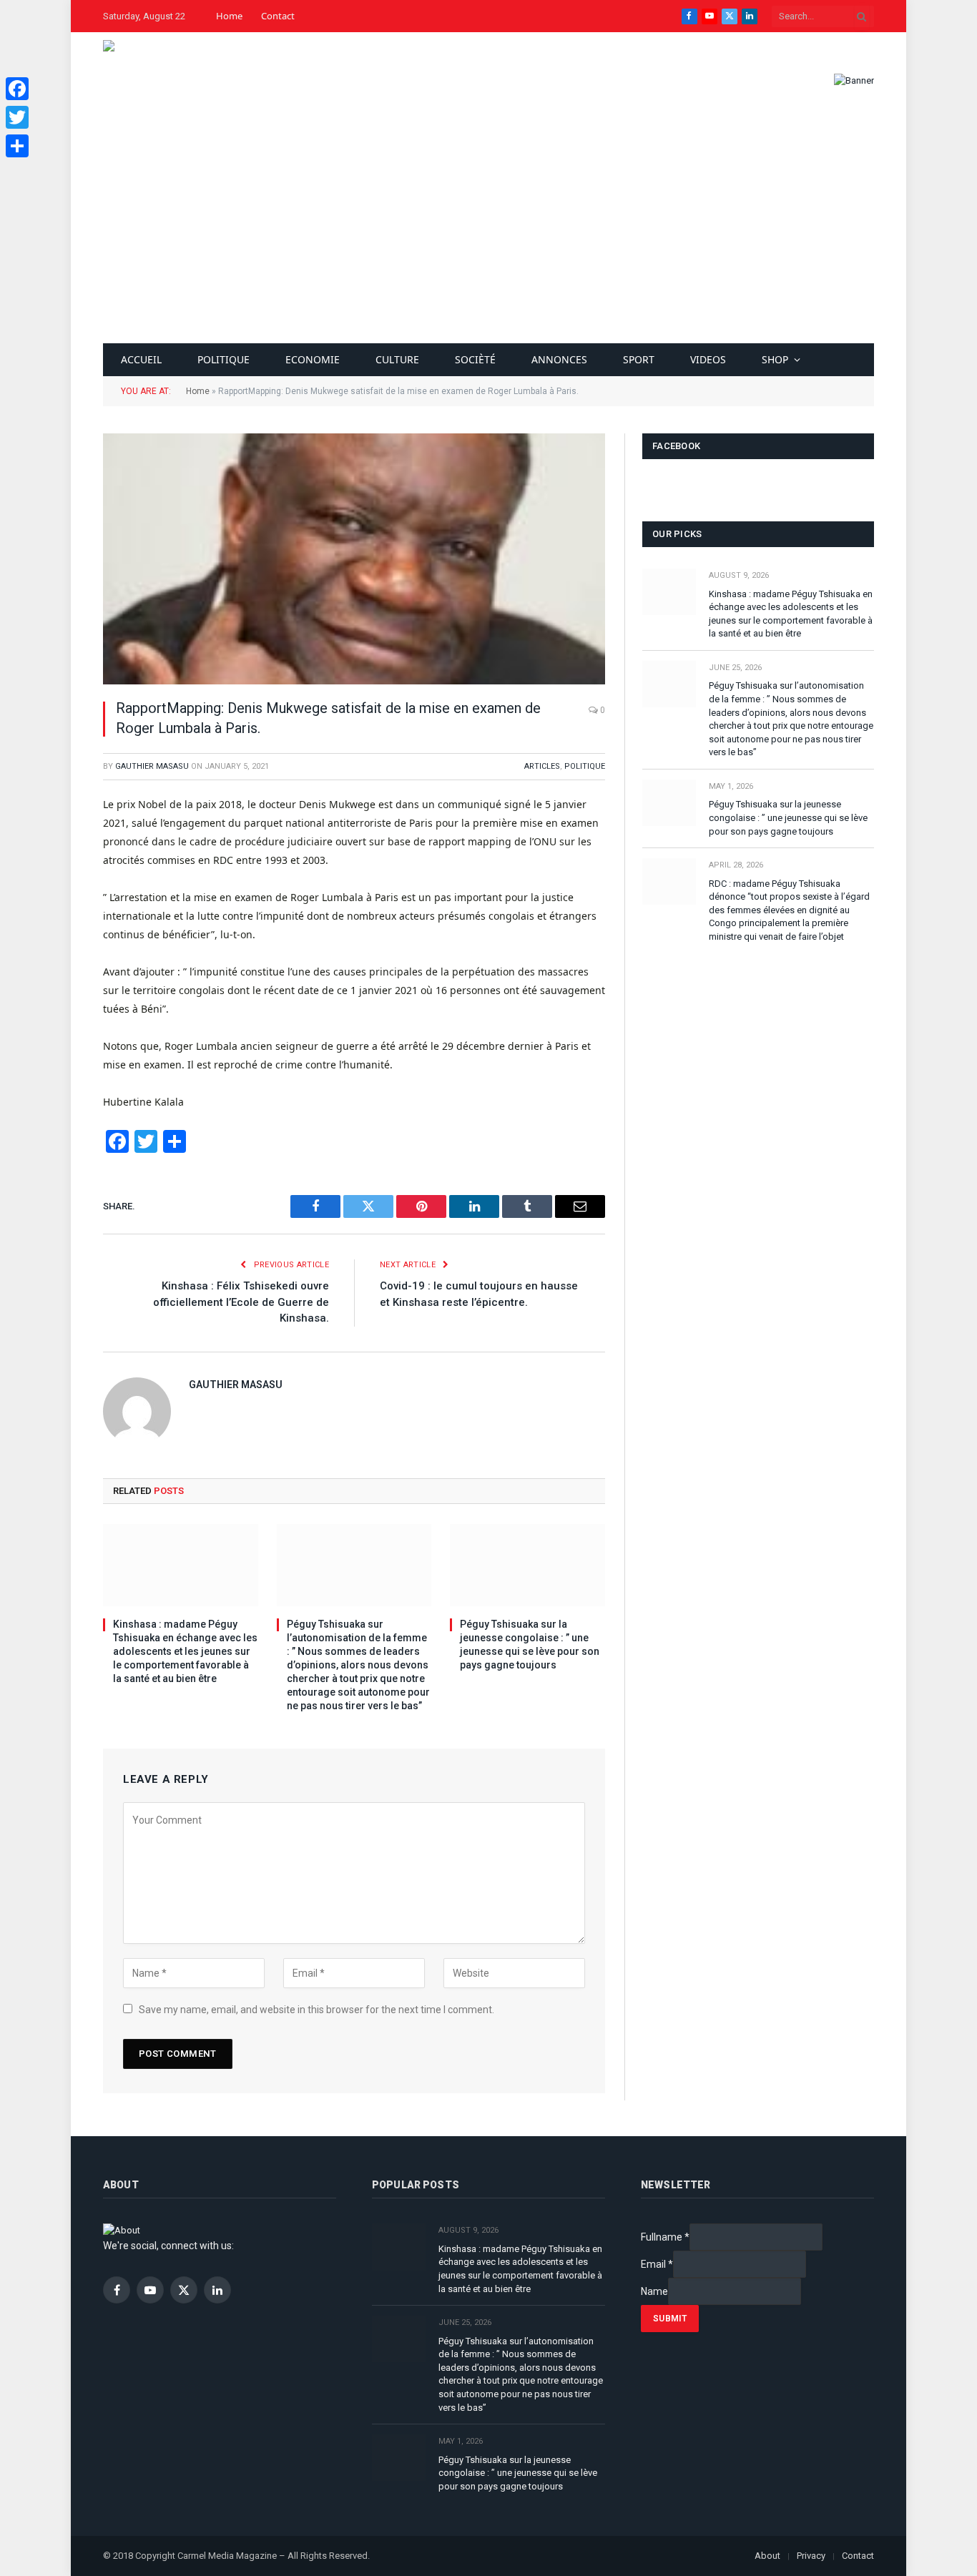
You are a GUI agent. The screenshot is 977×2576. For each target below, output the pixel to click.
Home (229, 16)
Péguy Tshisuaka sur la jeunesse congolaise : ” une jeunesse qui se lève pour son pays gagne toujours (530, 1645)
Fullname (665, 2237)
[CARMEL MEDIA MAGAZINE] (147, 80)
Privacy (811, 2556)
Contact (278, 16)
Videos (708, 359)
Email (657, 2264)
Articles (542, 766)
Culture (397, 359)
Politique (224, 359)
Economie (313, 359)
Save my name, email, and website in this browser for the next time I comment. (316, 2010)
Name (654, 2291)
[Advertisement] (488, 236)
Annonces (559, 359)
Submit (670, 2319)
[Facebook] (17, 89)
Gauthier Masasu (152, 766)
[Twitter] (17, 117)
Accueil (141, 359)
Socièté (475, 359)
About (767, 2556)
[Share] (17, 146)
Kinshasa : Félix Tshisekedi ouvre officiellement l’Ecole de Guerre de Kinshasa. (241, 1302)
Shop (775, 359)
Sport (639, 359)
